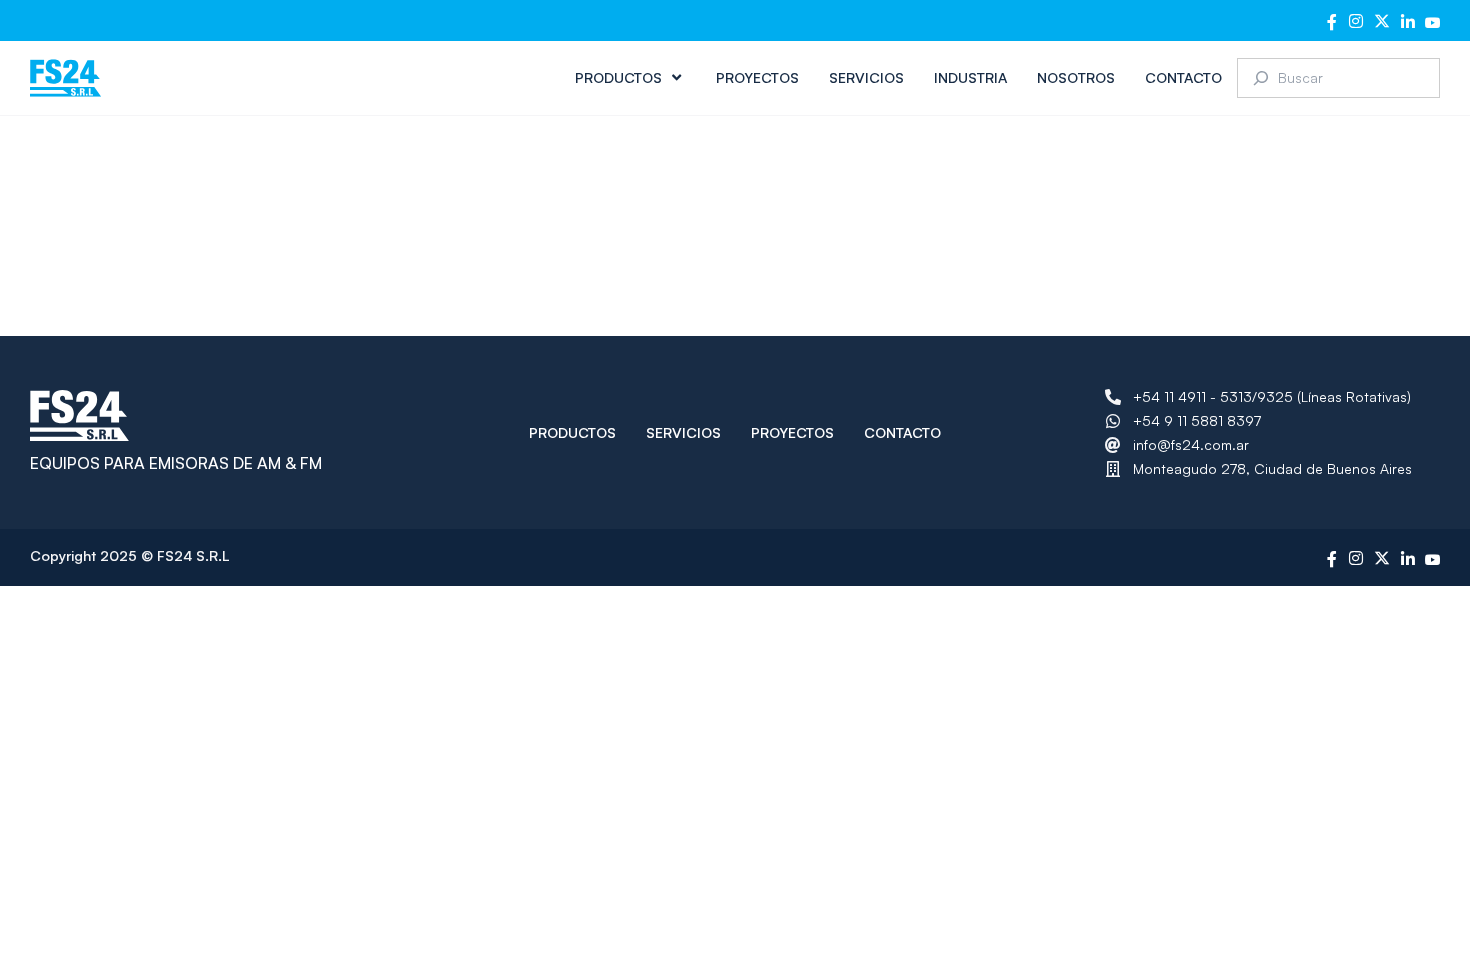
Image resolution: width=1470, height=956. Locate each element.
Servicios (866, 77)
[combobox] (1338, 78)
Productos (618, 77)
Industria (970, 77)
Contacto (1183, 77)
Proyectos (757, 77)
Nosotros (1076, 77)
